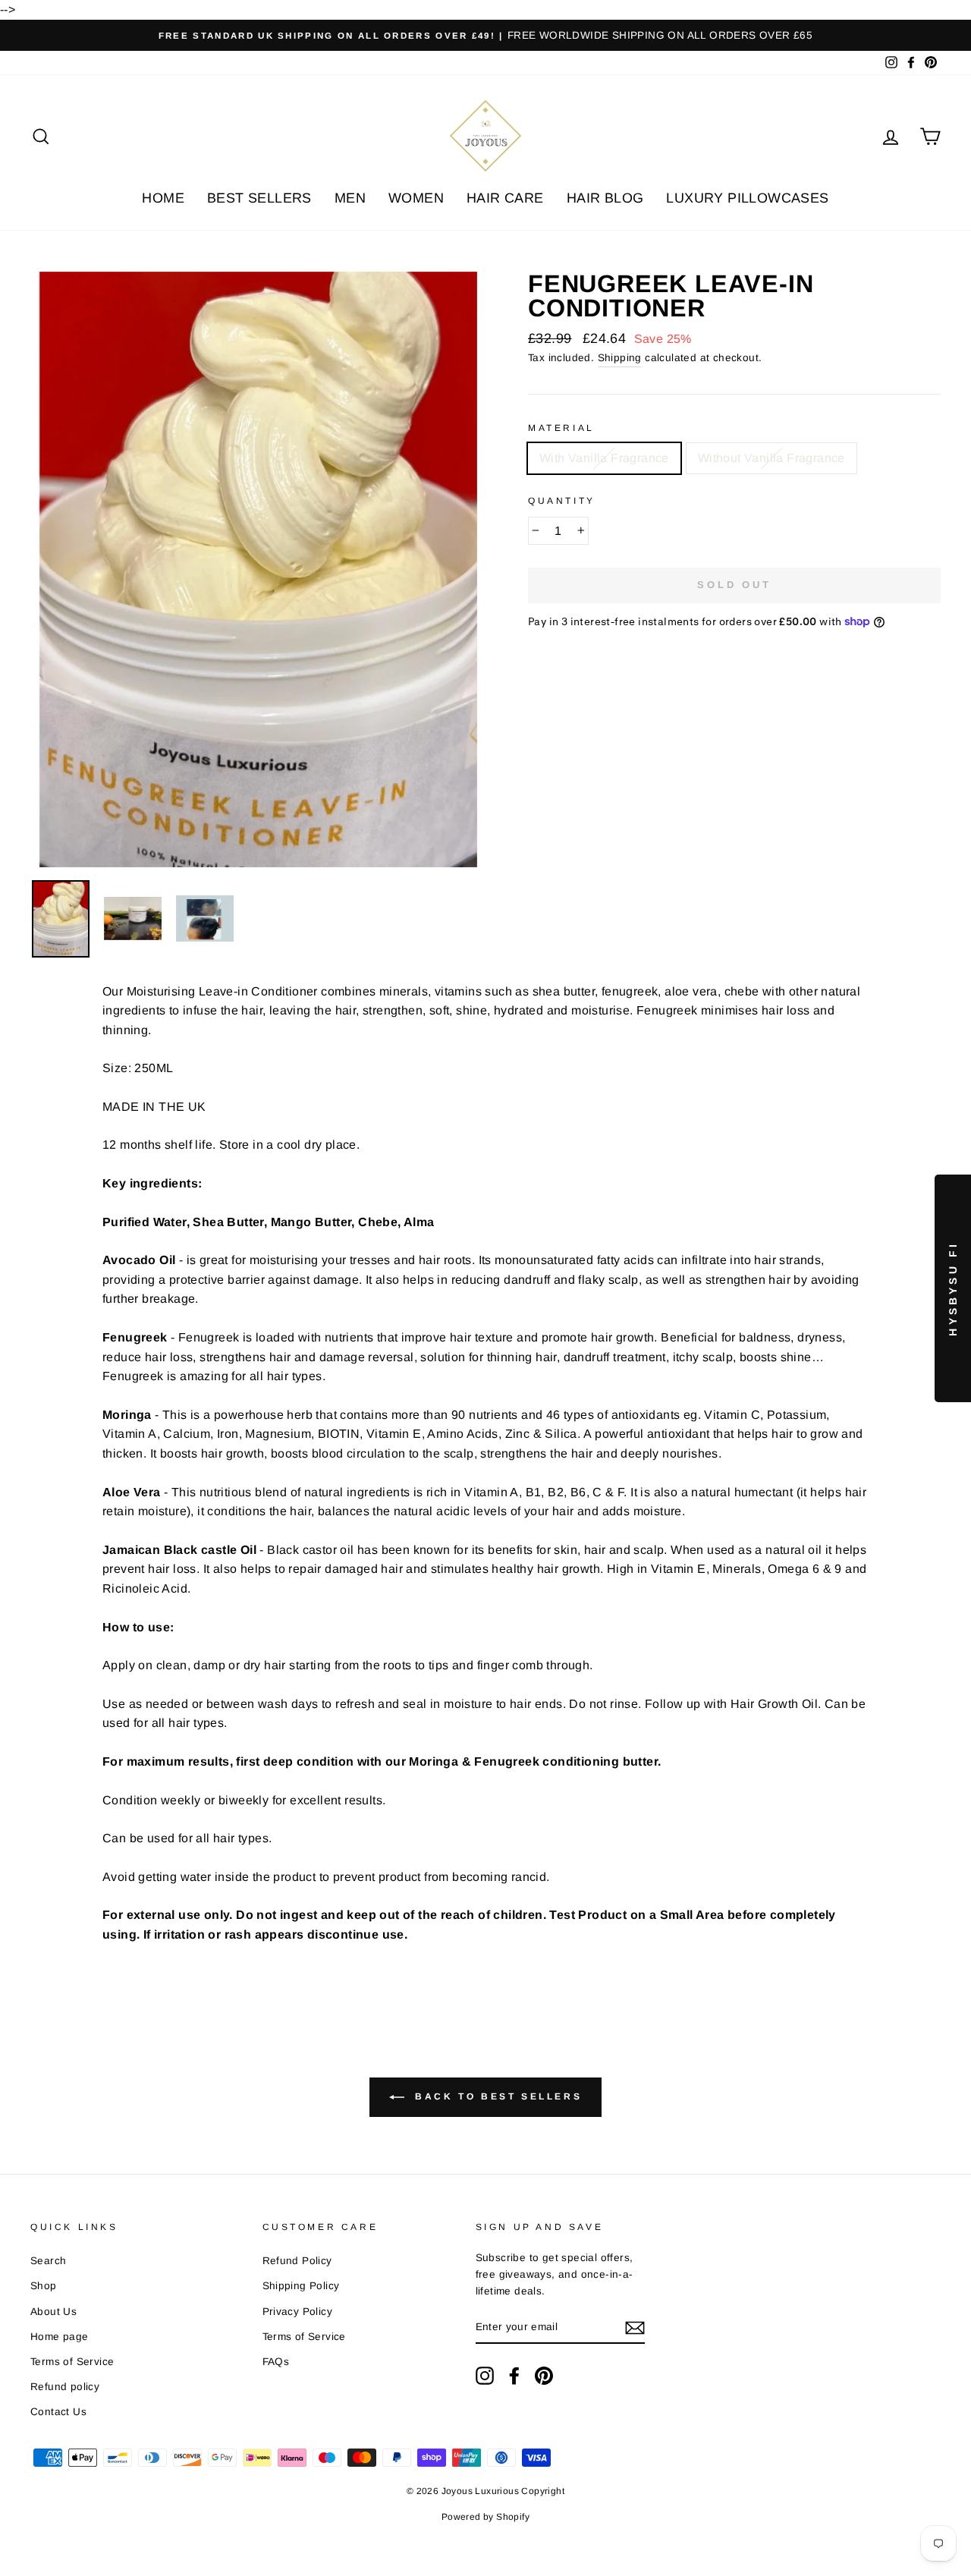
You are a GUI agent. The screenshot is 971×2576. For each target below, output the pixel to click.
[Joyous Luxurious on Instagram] (485, 2376)
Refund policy (65, 2387)
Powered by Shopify (485, 2517)
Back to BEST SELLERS (496, 2096)
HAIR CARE (505, 198)
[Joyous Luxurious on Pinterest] (544, 2376)
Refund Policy (297, 2261)
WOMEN (416, 198)
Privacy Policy (298, 2312)
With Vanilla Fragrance (604, 458)
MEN (350, 198)
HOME (163, 198)
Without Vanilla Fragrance (771, 458)
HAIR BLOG (605, 198)
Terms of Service (72, 2362)
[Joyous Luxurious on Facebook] (514, 2376)
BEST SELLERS (259, 198)
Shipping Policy (301, 2286)
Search (48, 2261)
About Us (53, 2312)
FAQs (276, 2362)
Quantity (562, 501)
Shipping (620, 358)
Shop (44, 2286)
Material (561, 428)
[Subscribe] (635, 2328)
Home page (60, 2337)
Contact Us (58, 2412)
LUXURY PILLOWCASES (747, 198)
